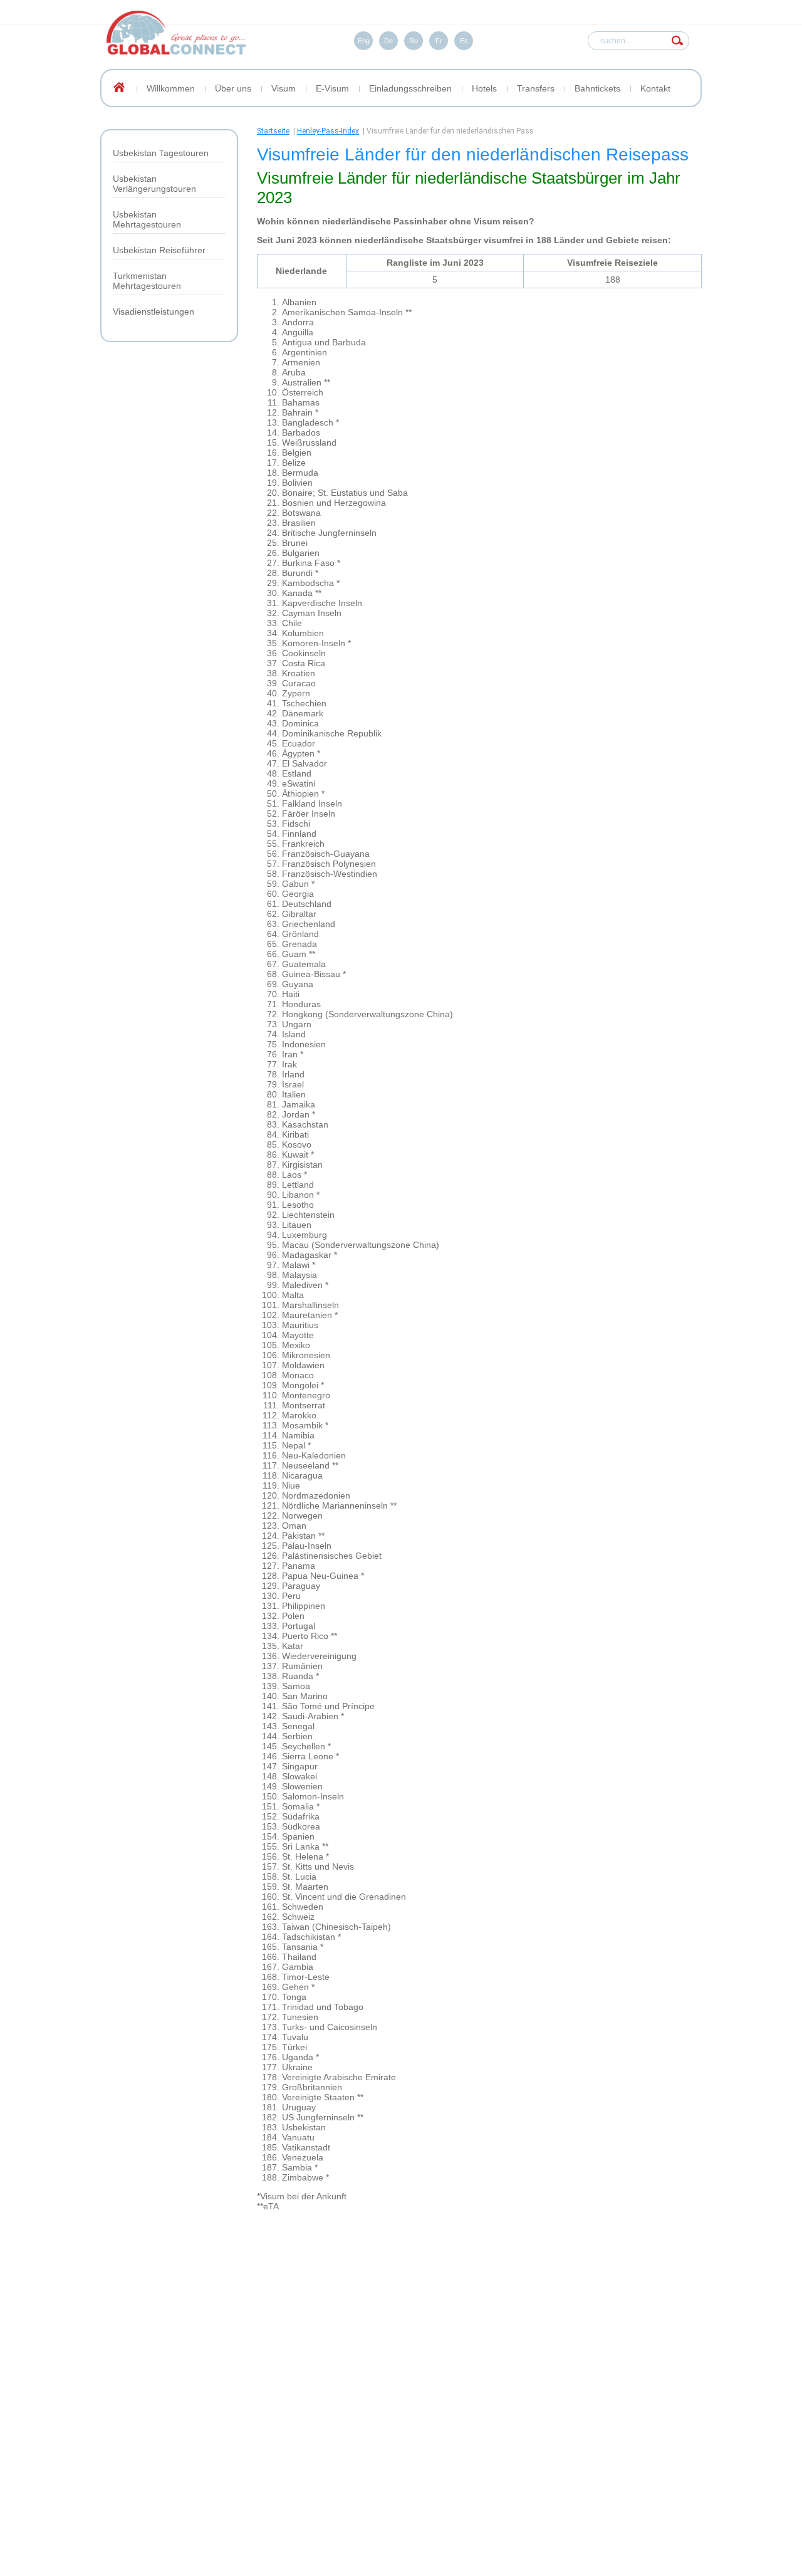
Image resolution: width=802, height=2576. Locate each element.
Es (464, 41)
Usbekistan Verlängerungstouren (154, 184)
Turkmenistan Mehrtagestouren (147, 281)
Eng (364, 41)
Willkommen (171, 88)
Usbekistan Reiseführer (159, 250)
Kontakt (655, 88)
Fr (439, 41)
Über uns (233, 88)
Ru (414, 41)
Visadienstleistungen (154, 312)
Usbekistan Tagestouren (161, 153)
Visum (284, 88)
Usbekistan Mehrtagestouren (147, 219)
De (388, 41)
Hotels (484, 88)
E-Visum (332, 88)
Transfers (536, 88)
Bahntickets (597, 88)
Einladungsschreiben (410, 88)
